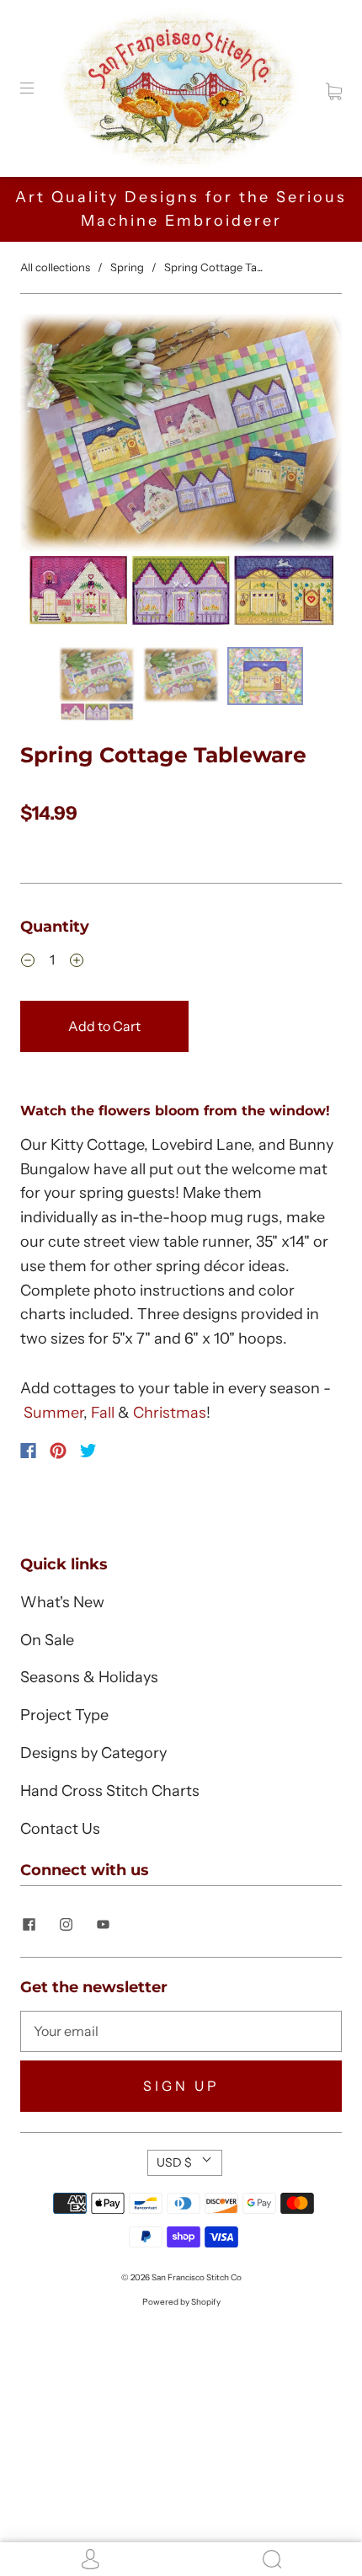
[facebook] (29, 1925)
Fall (103, 1413)
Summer (53, 1413)
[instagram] (66, 1925)
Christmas (170, 1413)
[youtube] (103, 1925)
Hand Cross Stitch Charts (110, 1791)
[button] (52, 477)
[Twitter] (88, 1451)
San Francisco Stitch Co (197, 2277)
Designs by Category (93, 1753)
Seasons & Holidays (89, 1677)
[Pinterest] (58, 1451)
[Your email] (181, 2032)
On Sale (47, 1640)
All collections (55, 267)
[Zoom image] (181, 477)
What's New (62, 1602)
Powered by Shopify (181, 2302)
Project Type (64, 1715)
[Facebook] (28, 1451)
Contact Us (60, 1829)
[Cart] (334, 88)
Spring (127, 267)
